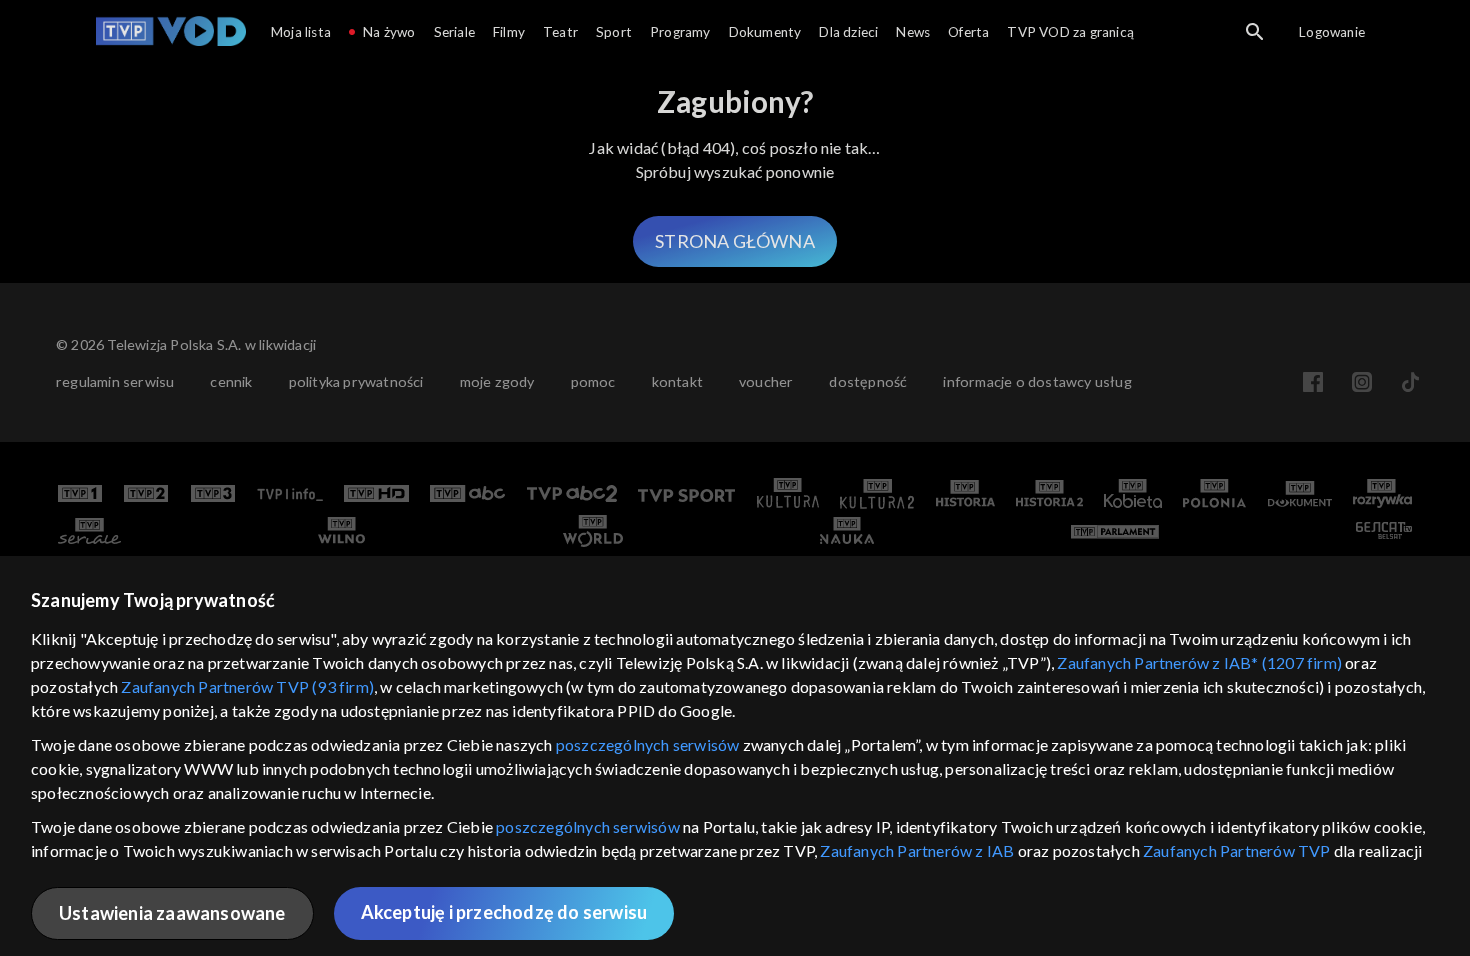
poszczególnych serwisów (648, 744)
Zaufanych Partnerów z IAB (917, 850)
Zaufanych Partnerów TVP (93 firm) (247, 686)
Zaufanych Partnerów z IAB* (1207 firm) (1199, 662)
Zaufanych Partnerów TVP (1237, 850)
